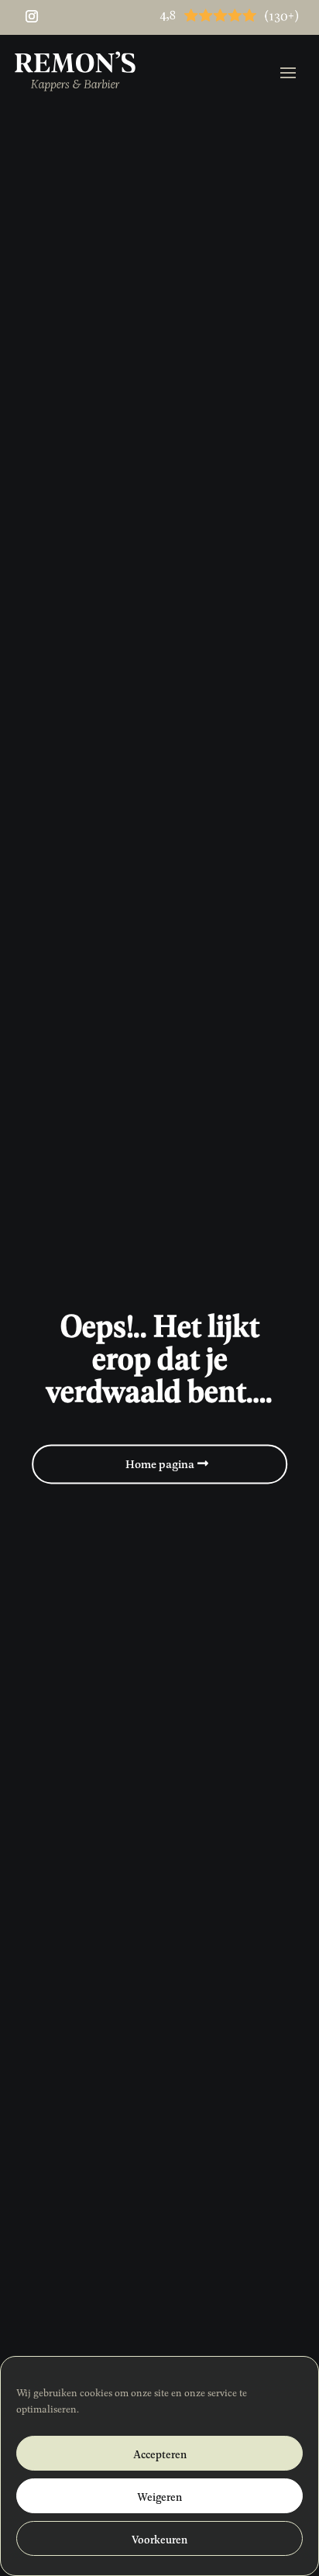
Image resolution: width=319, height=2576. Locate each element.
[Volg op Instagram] (32, 16)
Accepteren (160, 2454)
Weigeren (159, 2496)
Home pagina (160, 1463)
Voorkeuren (159, 2539)
